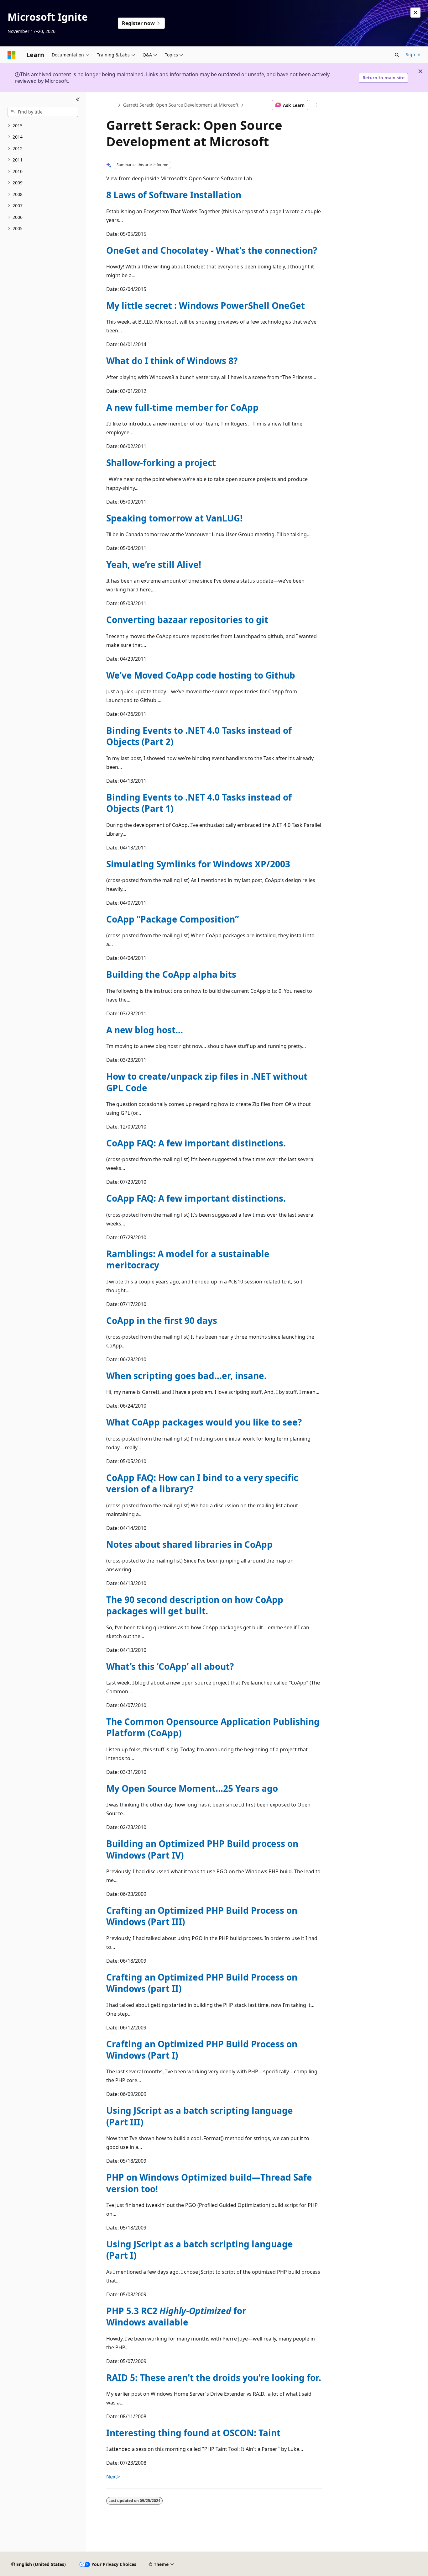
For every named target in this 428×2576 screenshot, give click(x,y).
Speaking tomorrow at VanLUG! (174, 518)
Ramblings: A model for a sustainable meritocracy (188, 1259)
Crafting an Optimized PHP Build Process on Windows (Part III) (202, 1916)
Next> (113, 2477)
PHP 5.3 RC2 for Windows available (176, 2316)
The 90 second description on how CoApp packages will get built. (195, 1605)
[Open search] (397, 55)
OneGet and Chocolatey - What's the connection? (212, 250)
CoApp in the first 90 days (162, 1320)
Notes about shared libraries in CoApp (189, 1544)
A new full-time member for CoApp (182, 407)
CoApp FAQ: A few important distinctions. (196, 1143)
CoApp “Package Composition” (172, 919)
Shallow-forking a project (161, 463)
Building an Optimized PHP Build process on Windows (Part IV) (202, 1849)
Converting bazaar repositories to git (187, 620)
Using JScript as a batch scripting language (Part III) (200, 2116)
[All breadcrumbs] (112, 105)
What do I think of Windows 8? (172, 361)
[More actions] (316, 105)
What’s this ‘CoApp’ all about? (170, 1666)
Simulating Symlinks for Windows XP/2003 (198, 864)
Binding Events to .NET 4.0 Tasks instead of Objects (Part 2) (199, 736)
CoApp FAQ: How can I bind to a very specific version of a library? (202, 1483)
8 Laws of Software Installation (174, 195)
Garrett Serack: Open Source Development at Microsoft (181, 105)
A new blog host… (145, 1030)
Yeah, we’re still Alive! (154, 564)
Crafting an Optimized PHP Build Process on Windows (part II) (202, 1983)
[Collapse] (78, 100)
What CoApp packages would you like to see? (204, 1422)
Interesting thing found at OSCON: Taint (193, 2433)
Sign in (413, 54)
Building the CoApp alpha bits (171, 974)
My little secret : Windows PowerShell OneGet (206, 305)
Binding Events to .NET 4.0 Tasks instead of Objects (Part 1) (199, 803)
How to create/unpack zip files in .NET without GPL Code (207, 1082)
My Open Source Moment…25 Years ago (192, 1788)
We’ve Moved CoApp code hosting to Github (201, 675)
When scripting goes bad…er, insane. (186, 1376)
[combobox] (43, 112)
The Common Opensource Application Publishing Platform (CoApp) (213, 1727)
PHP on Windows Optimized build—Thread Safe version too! (209, 2183)
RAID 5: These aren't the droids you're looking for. (214, 2378)
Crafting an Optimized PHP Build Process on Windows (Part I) (202, 2050)
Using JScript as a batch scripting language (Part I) (200, 2250)
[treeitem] (43, 126)
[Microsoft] (12, 55)
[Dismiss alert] (415, 13)
